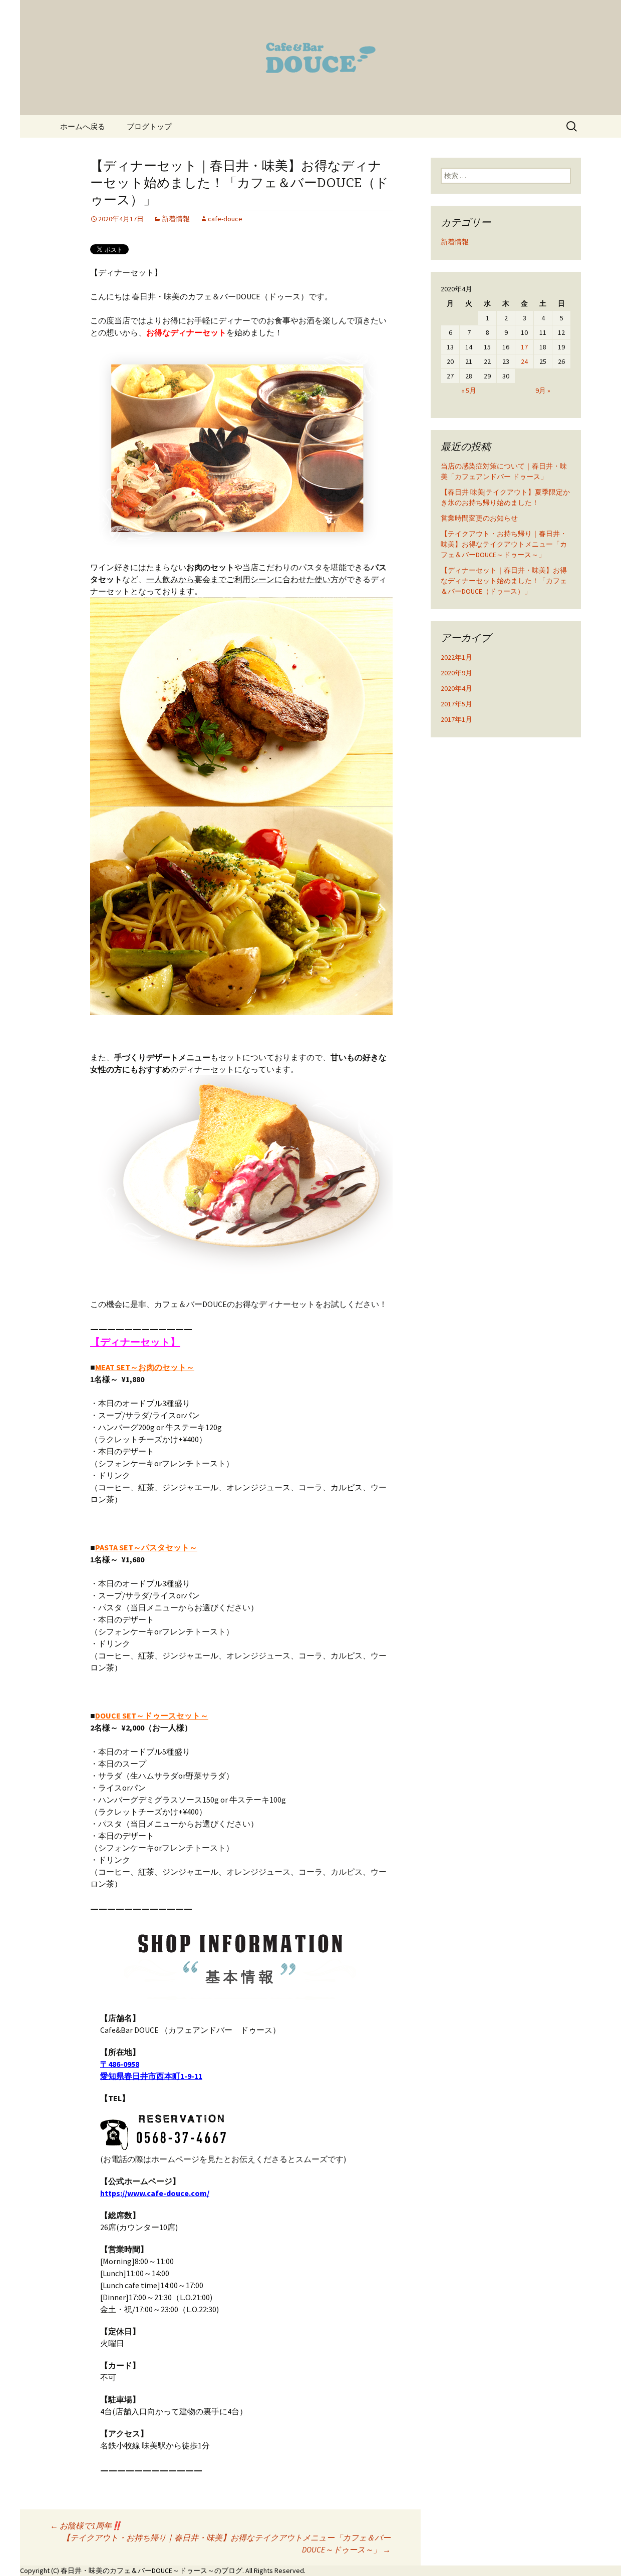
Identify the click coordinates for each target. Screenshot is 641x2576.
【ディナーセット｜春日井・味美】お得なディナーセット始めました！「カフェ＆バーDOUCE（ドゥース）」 (504, 581)
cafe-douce (225, 219)
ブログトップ (149, 126)
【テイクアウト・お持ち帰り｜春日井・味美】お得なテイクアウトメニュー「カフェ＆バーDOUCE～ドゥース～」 (226, 2543)
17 (524, 347)
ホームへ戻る (83, 126)
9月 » (543, 390)
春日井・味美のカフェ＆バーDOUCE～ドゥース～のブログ (151, 2570)
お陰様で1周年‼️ (86, 2525)
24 (524, 361)
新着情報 (176, 219)
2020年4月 (456, 688)
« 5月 (469, 390)
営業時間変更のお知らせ (479, 518)
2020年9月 (456, 673)
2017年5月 (456, 704)
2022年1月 (456, 657)
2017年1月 (456, 719)
